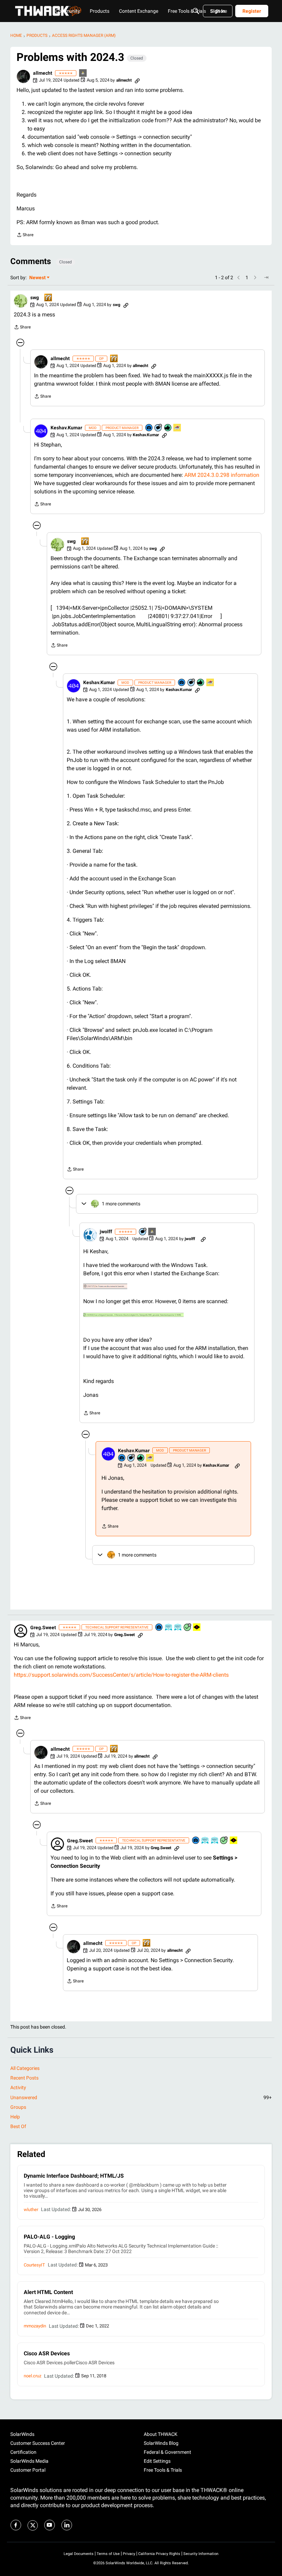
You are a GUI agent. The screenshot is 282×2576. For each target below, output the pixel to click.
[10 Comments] (159, 428)
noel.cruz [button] (32, 2376)
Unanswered (141, 2097)
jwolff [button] (106, 1232)
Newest (37, 278)
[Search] (196, 11)
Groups (18, 2107)
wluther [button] (31, 2210)
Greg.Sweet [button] (43, 1627)
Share (25, 236)
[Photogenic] (149, 428)
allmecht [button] (43, 73)
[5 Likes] (168, 428)
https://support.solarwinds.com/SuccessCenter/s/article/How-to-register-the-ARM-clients (121, 1675)
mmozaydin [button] (35, 2326)
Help (15, 2117)
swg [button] (35, 297)
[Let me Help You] (177, 428)
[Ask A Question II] (48, 298)
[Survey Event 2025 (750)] (178, 1628)
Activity (18, 2087)
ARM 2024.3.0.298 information (222, 475)
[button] (23, 76)
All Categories (25, 2068)
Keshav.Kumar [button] (66, 428)
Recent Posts (24, 2078)
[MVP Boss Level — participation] (197, 1628)
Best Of (18, 2126)
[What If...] (83, 74)
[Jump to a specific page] (266, 278)
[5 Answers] (188, 1628)
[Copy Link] (137, 80)
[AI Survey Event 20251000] (169, 1628)
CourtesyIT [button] (34, 2265)
